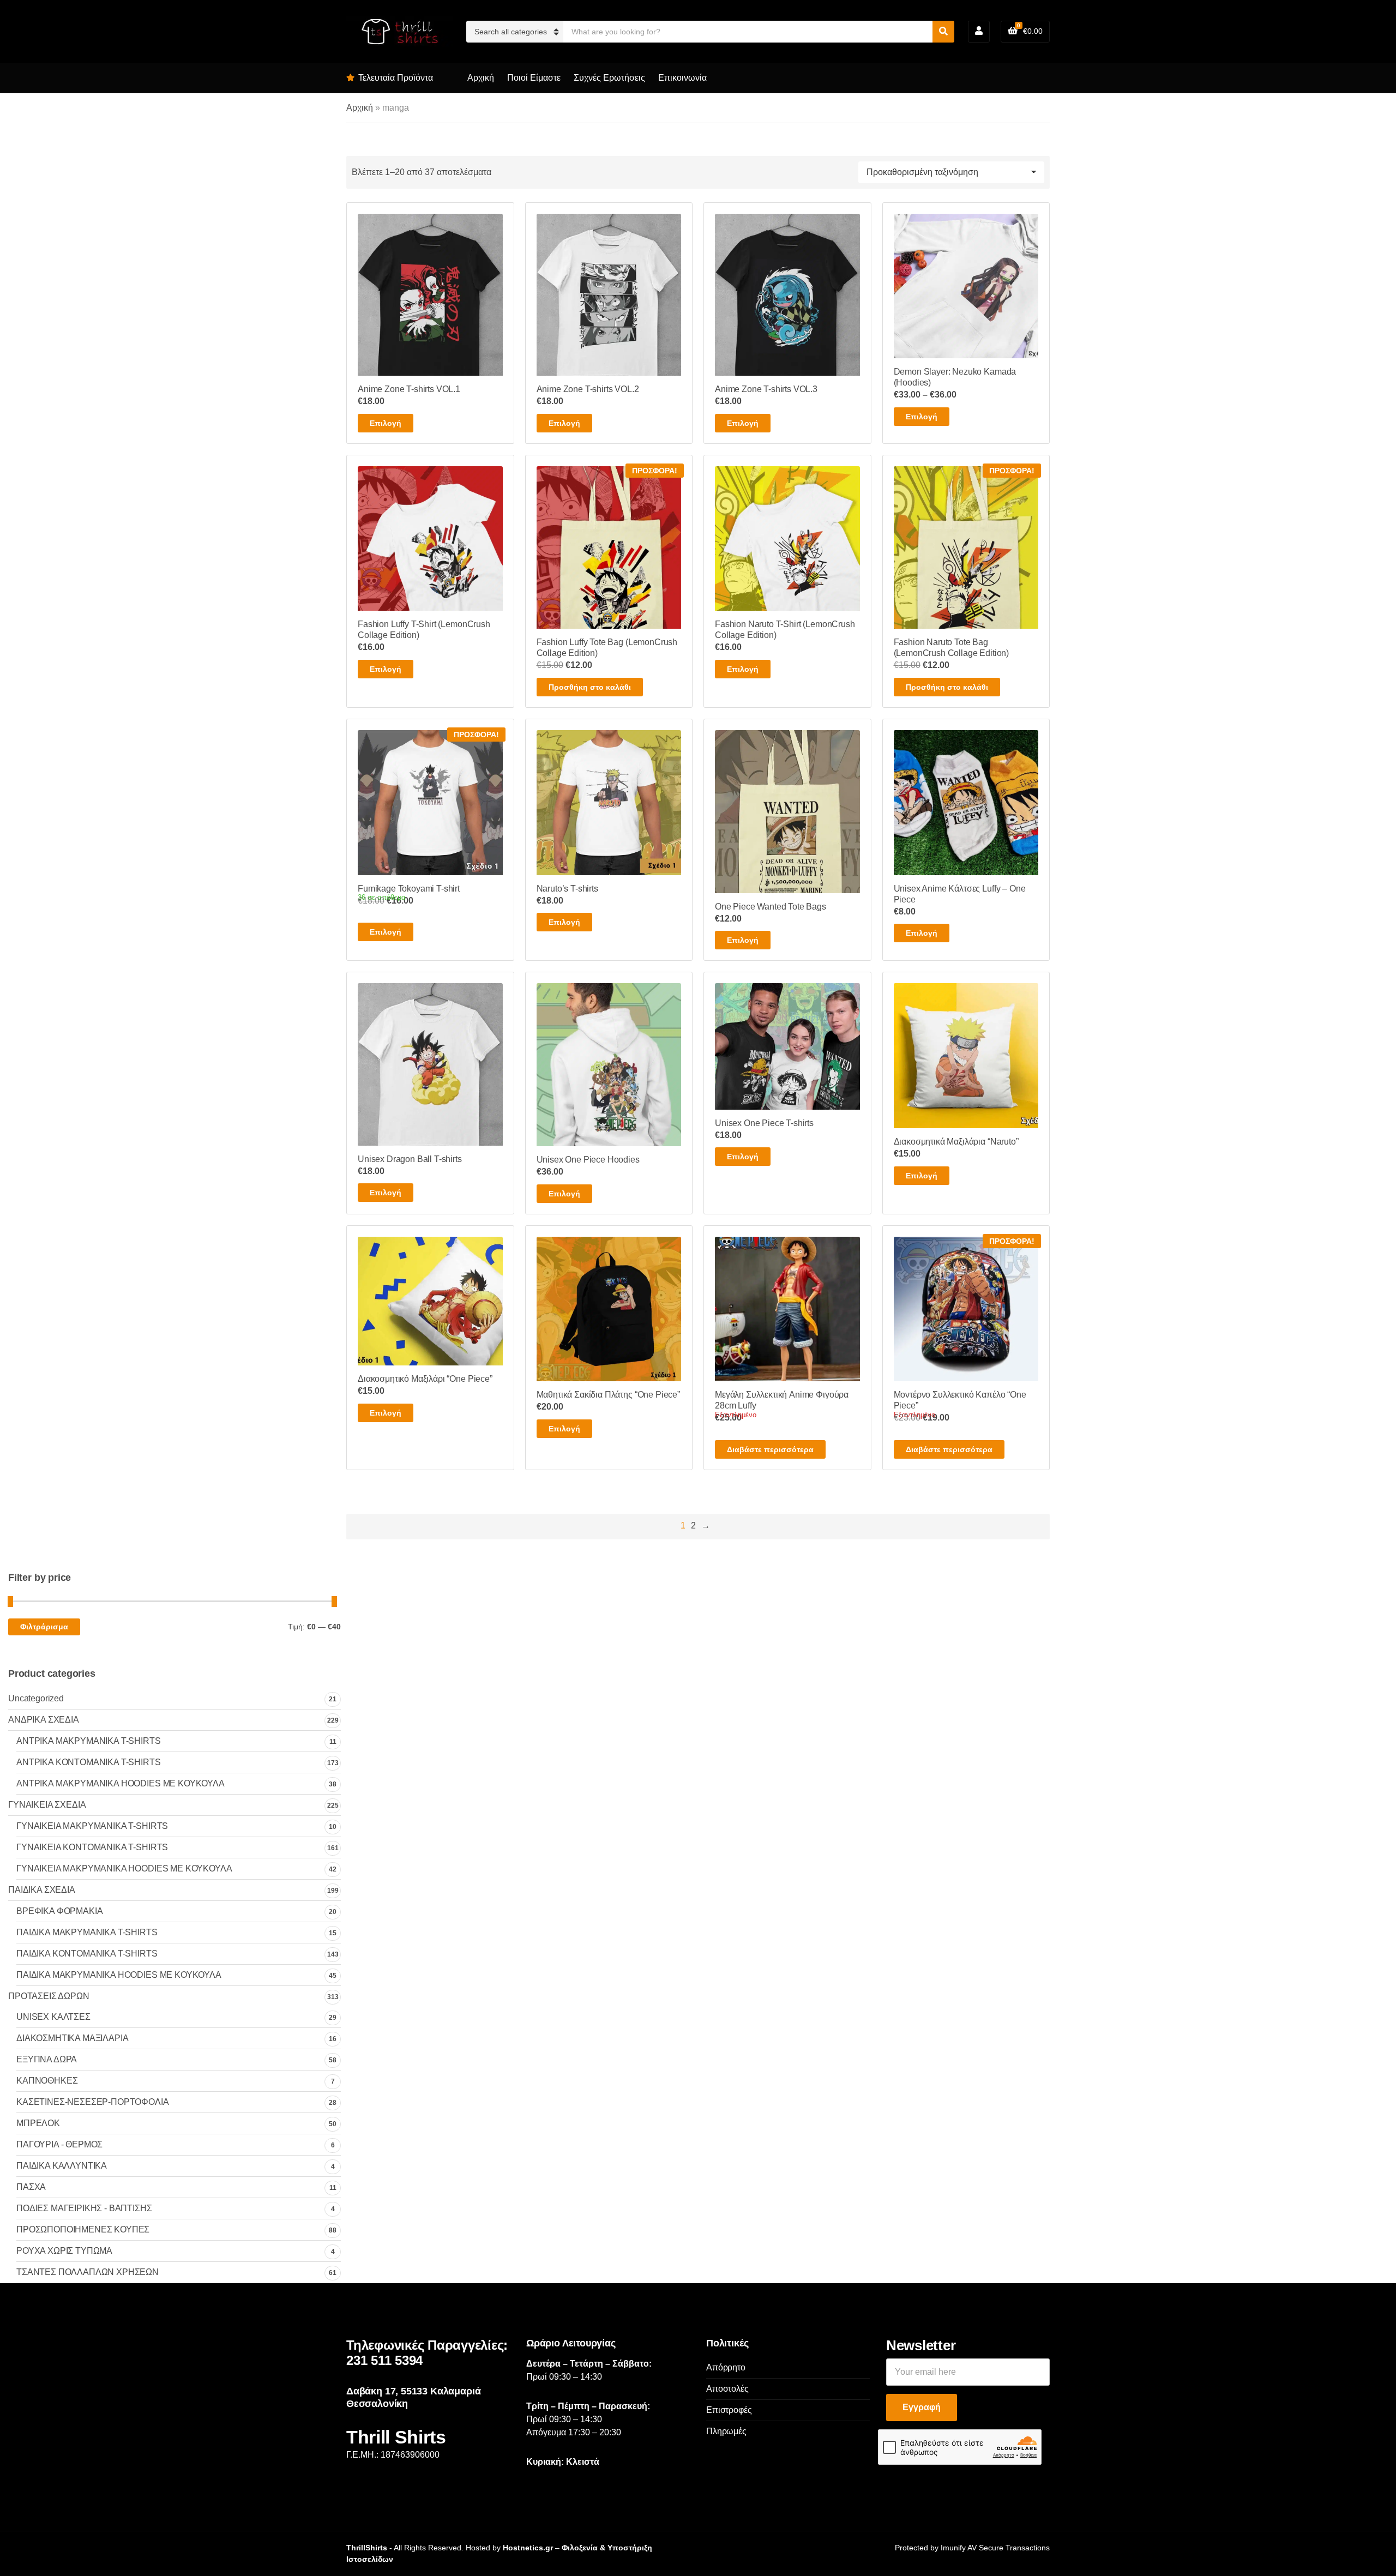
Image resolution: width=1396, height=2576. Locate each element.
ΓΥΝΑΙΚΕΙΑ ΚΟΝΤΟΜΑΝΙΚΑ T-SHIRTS (92, 1847)
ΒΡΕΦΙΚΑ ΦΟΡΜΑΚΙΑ (59, 1911)
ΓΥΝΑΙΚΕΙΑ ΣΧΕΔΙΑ (47, 1805)
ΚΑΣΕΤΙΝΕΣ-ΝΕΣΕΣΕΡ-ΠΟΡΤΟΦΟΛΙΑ (93, 2102)
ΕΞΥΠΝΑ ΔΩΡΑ (47, 2059)
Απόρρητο (726, 2367)
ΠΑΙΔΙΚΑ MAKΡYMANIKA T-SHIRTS (87, 1932)
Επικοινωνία (682, 78)
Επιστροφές (729, 2410)
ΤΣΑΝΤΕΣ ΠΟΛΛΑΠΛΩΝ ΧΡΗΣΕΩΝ (88, 2272)
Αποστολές (727, 2389)
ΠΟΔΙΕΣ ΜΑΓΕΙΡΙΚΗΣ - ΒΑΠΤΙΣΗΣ (84, 2208)
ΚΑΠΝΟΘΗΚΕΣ (47, 2081)
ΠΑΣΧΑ (31, 2187)
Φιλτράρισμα (44, 1627)
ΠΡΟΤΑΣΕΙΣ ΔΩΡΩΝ (49, 1996)
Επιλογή (386, 423)
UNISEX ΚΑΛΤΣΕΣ (53, 2017)
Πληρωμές (726, 2431)
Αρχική (481, 78)
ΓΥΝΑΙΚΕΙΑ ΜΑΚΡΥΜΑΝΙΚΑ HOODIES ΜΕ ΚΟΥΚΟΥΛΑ (124, 1868)
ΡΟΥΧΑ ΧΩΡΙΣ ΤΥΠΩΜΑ (64, 2251)
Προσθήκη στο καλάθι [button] (590, 687)
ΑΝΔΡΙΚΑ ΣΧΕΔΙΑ (44, 1720)
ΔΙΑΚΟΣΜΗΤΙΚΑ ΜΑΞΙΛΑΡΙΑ (72, 2038)
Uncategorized (36, 1698)
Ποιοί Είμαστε (534, 78)
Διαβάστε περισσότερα (770, 1449)
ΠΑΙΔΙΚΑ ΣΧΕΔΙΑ (42, 1890)
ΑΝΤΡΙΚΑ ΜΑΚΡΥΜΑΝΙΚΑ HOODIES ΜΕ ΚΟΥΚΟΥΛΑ (121, 1783)
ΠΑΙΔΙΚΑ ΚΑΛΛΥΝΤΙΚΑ (62, 2166)
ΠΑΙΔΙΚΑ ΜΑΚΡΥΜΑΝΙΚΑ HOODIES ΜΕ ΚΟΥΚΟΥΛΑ (119, 1975)
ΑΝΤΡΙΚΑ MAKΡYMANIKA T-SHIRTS (89, 1741)
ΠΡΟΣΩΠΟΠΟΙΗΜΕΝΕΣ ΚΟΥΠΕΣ (83, 2229)
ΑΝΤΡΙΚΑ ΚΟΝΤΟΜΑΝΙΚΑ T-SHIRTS (89, 1762)
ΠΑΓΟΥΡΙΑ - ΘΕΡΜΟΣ (59, 2144)
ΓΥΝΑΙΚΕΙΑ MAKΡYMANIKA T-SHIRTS (92, 1826)
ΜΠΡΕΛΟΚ (38, 2123)
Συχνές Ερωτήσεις (609, 78)
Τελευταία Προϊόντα (396, 78)
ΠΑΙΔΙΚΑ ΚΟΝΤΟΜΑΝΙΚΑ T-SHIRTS (87, 1954)
